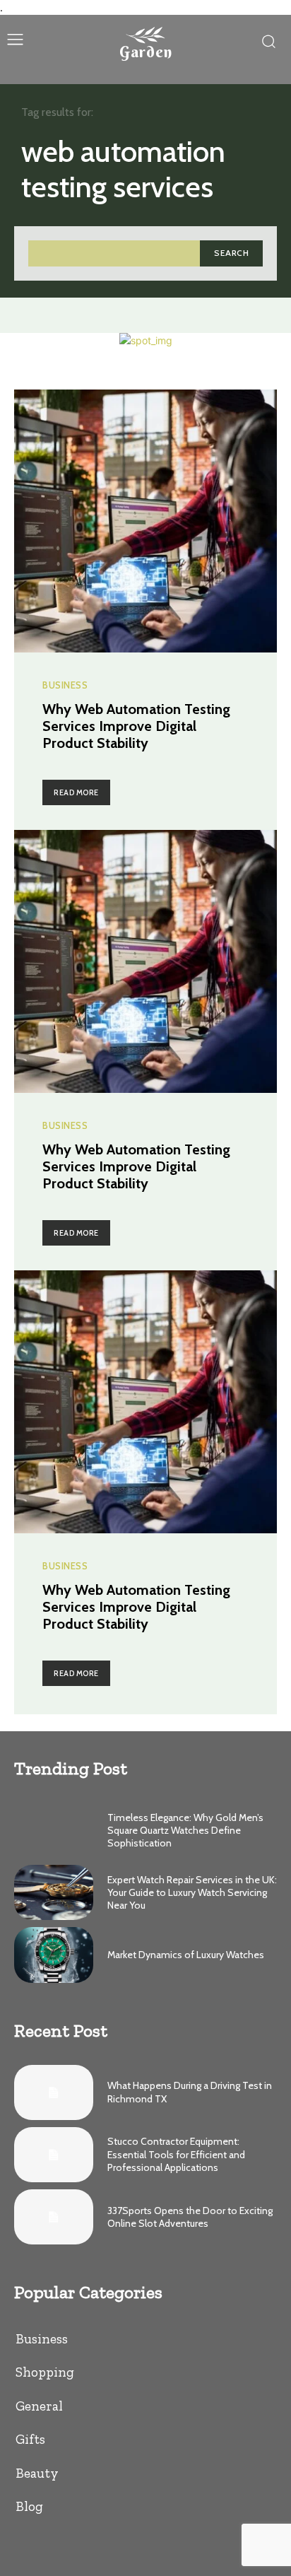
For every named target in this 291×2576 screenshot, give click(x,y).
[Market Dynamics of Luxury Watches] (54, 1955)
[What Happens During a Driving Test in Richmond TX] (54, 2092)
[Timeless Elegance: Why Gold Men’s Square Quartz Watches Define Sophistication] (54, 1830)
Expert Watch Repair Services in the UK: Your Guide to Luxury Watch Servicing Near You (192, 1892)
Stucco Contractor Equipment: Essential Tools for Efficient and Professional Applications (176, 2154)
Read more (76, 792)
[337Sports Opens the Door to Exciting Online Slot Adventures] (54, 2217)
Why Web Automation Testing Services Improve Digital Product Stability (136, 726)
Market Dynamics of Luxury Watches (186, 1955)
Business (65, 685)
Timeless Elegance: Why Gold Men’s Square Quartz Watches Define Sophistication (185, 1830)
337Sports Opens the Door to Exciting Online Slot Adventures (190, 2217)
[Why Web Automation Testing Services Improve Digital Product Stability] (145, 521)
